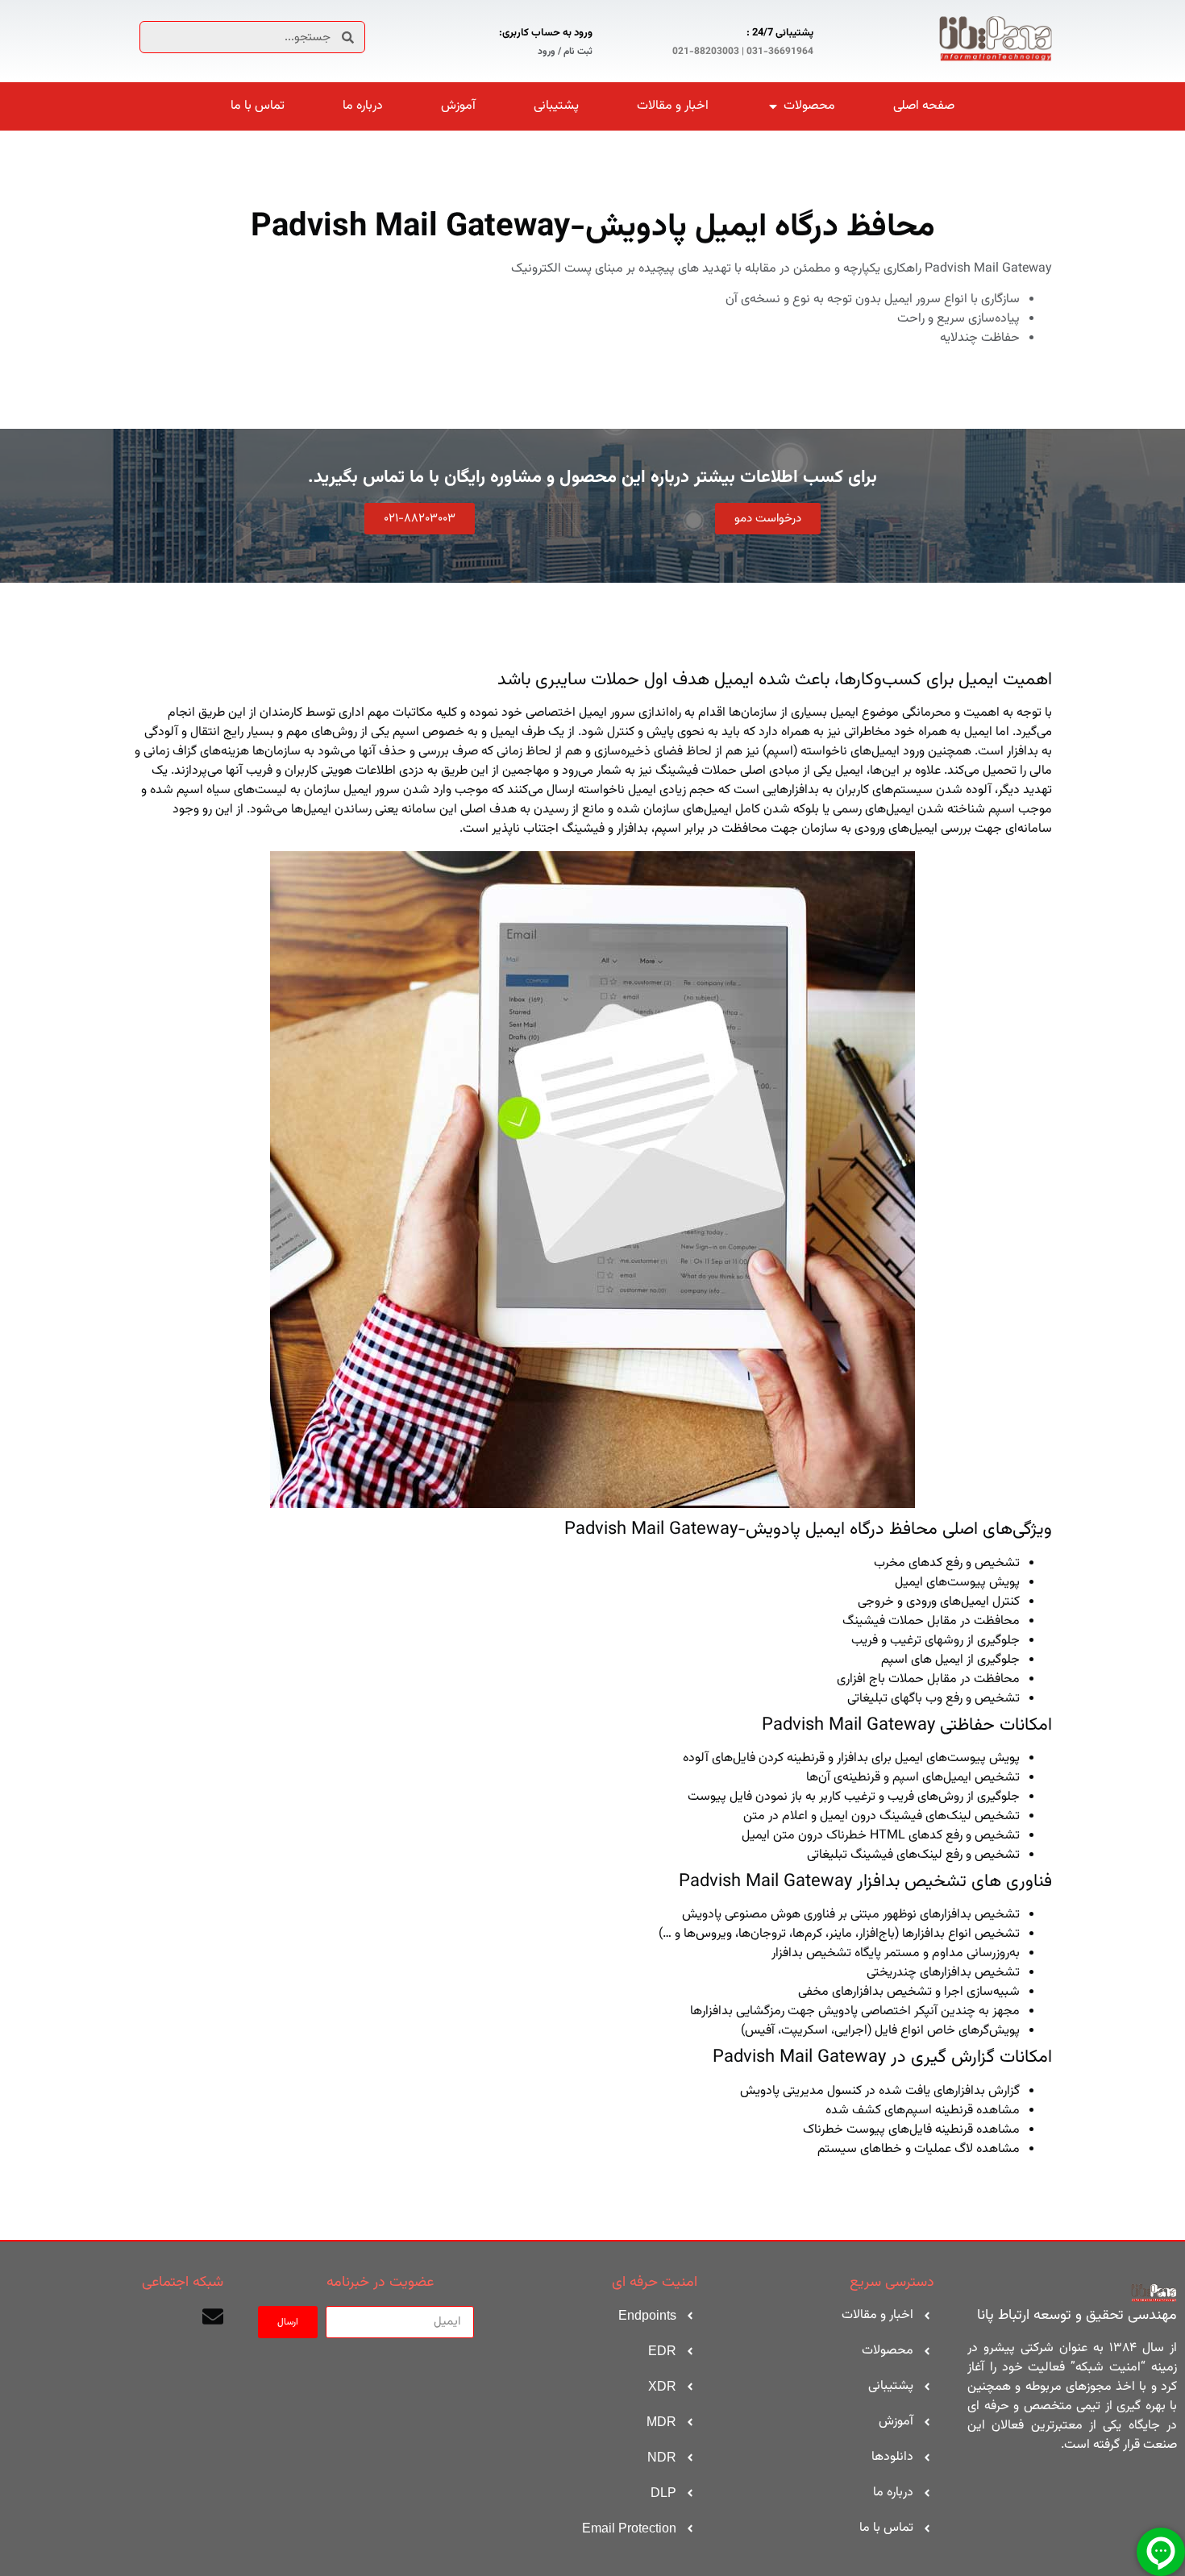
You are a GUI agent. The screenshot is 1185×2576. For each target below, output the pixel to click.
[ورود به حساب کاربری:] (612, 39)
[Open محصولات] (773, 106)
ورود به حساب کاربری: (546, 33)
